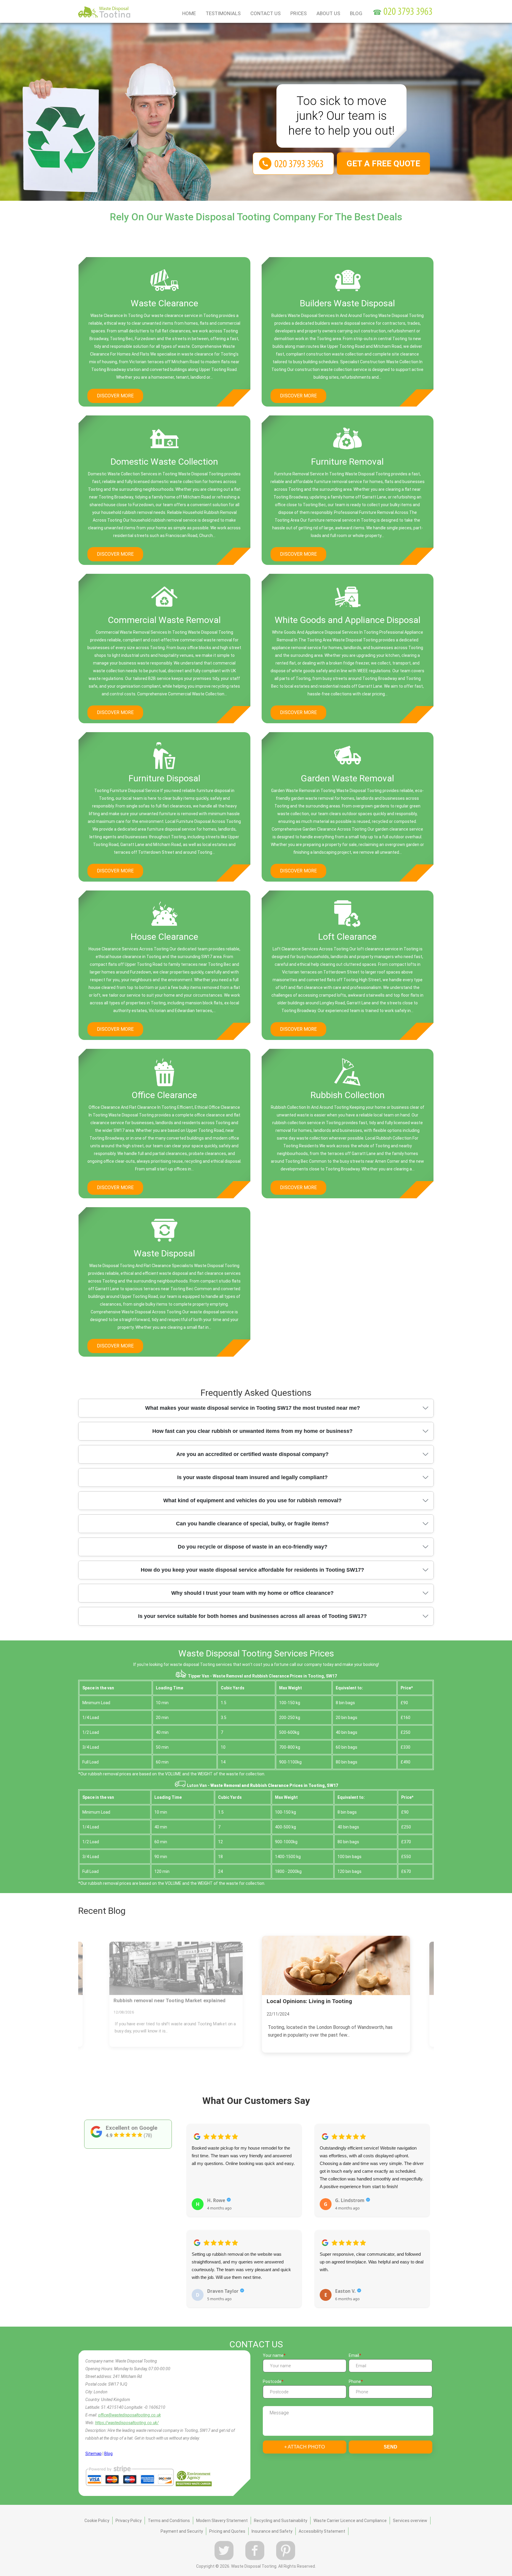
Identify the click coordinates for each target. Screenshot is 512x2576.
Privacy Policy (129, 2521)
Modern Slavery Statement (222, 2521)
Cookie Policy (97, 2521)
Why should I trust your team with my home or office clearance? (252, 1593)
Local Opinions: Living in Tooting (152, 2001)
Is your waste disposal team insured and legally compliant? (252, 1477)
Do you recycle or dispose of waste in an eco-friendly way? (253, 1547)
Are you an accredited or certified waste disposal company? (252, 1454)
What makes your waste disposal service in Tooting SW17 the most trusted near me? (253, 1408)
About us (328, 13)
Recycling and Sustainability (281, 2521)
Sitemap (93, 2454)
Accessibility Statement (322, 2531)
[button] (191, 2209)
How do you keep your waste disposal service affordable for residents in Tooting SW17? (252, 1570)
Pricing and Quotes (227, 2531)
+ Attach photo (304, 2447)
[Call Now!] (409, 12)
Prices (299, 13)
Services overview (410, 2521)
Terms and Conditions (169, 2521)
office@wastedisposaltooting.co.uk (129, 2415)
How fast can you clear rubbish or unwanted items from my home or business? (252, 1431)
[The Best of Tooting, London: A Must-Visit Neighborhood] (336, 1965)
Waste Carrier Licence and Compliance (350, 2521)
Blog (356, 13)
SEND (391, 2447)
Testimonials (223, 13)
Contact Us (265, 13)
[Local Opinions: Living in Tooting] (176, 1968)
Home (189, 13)
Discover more (115, 396)
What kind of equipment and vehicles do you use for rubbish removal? (252, 1500)
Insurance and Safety (272, 2531)
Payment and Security (182, 2531)
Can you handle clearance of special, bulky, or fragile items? (252, 1524)
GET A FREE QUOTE (383, 164)
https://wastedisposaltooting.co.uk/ (127, 2423)
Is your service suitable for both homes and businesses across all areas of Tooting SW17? (252, 1616)
